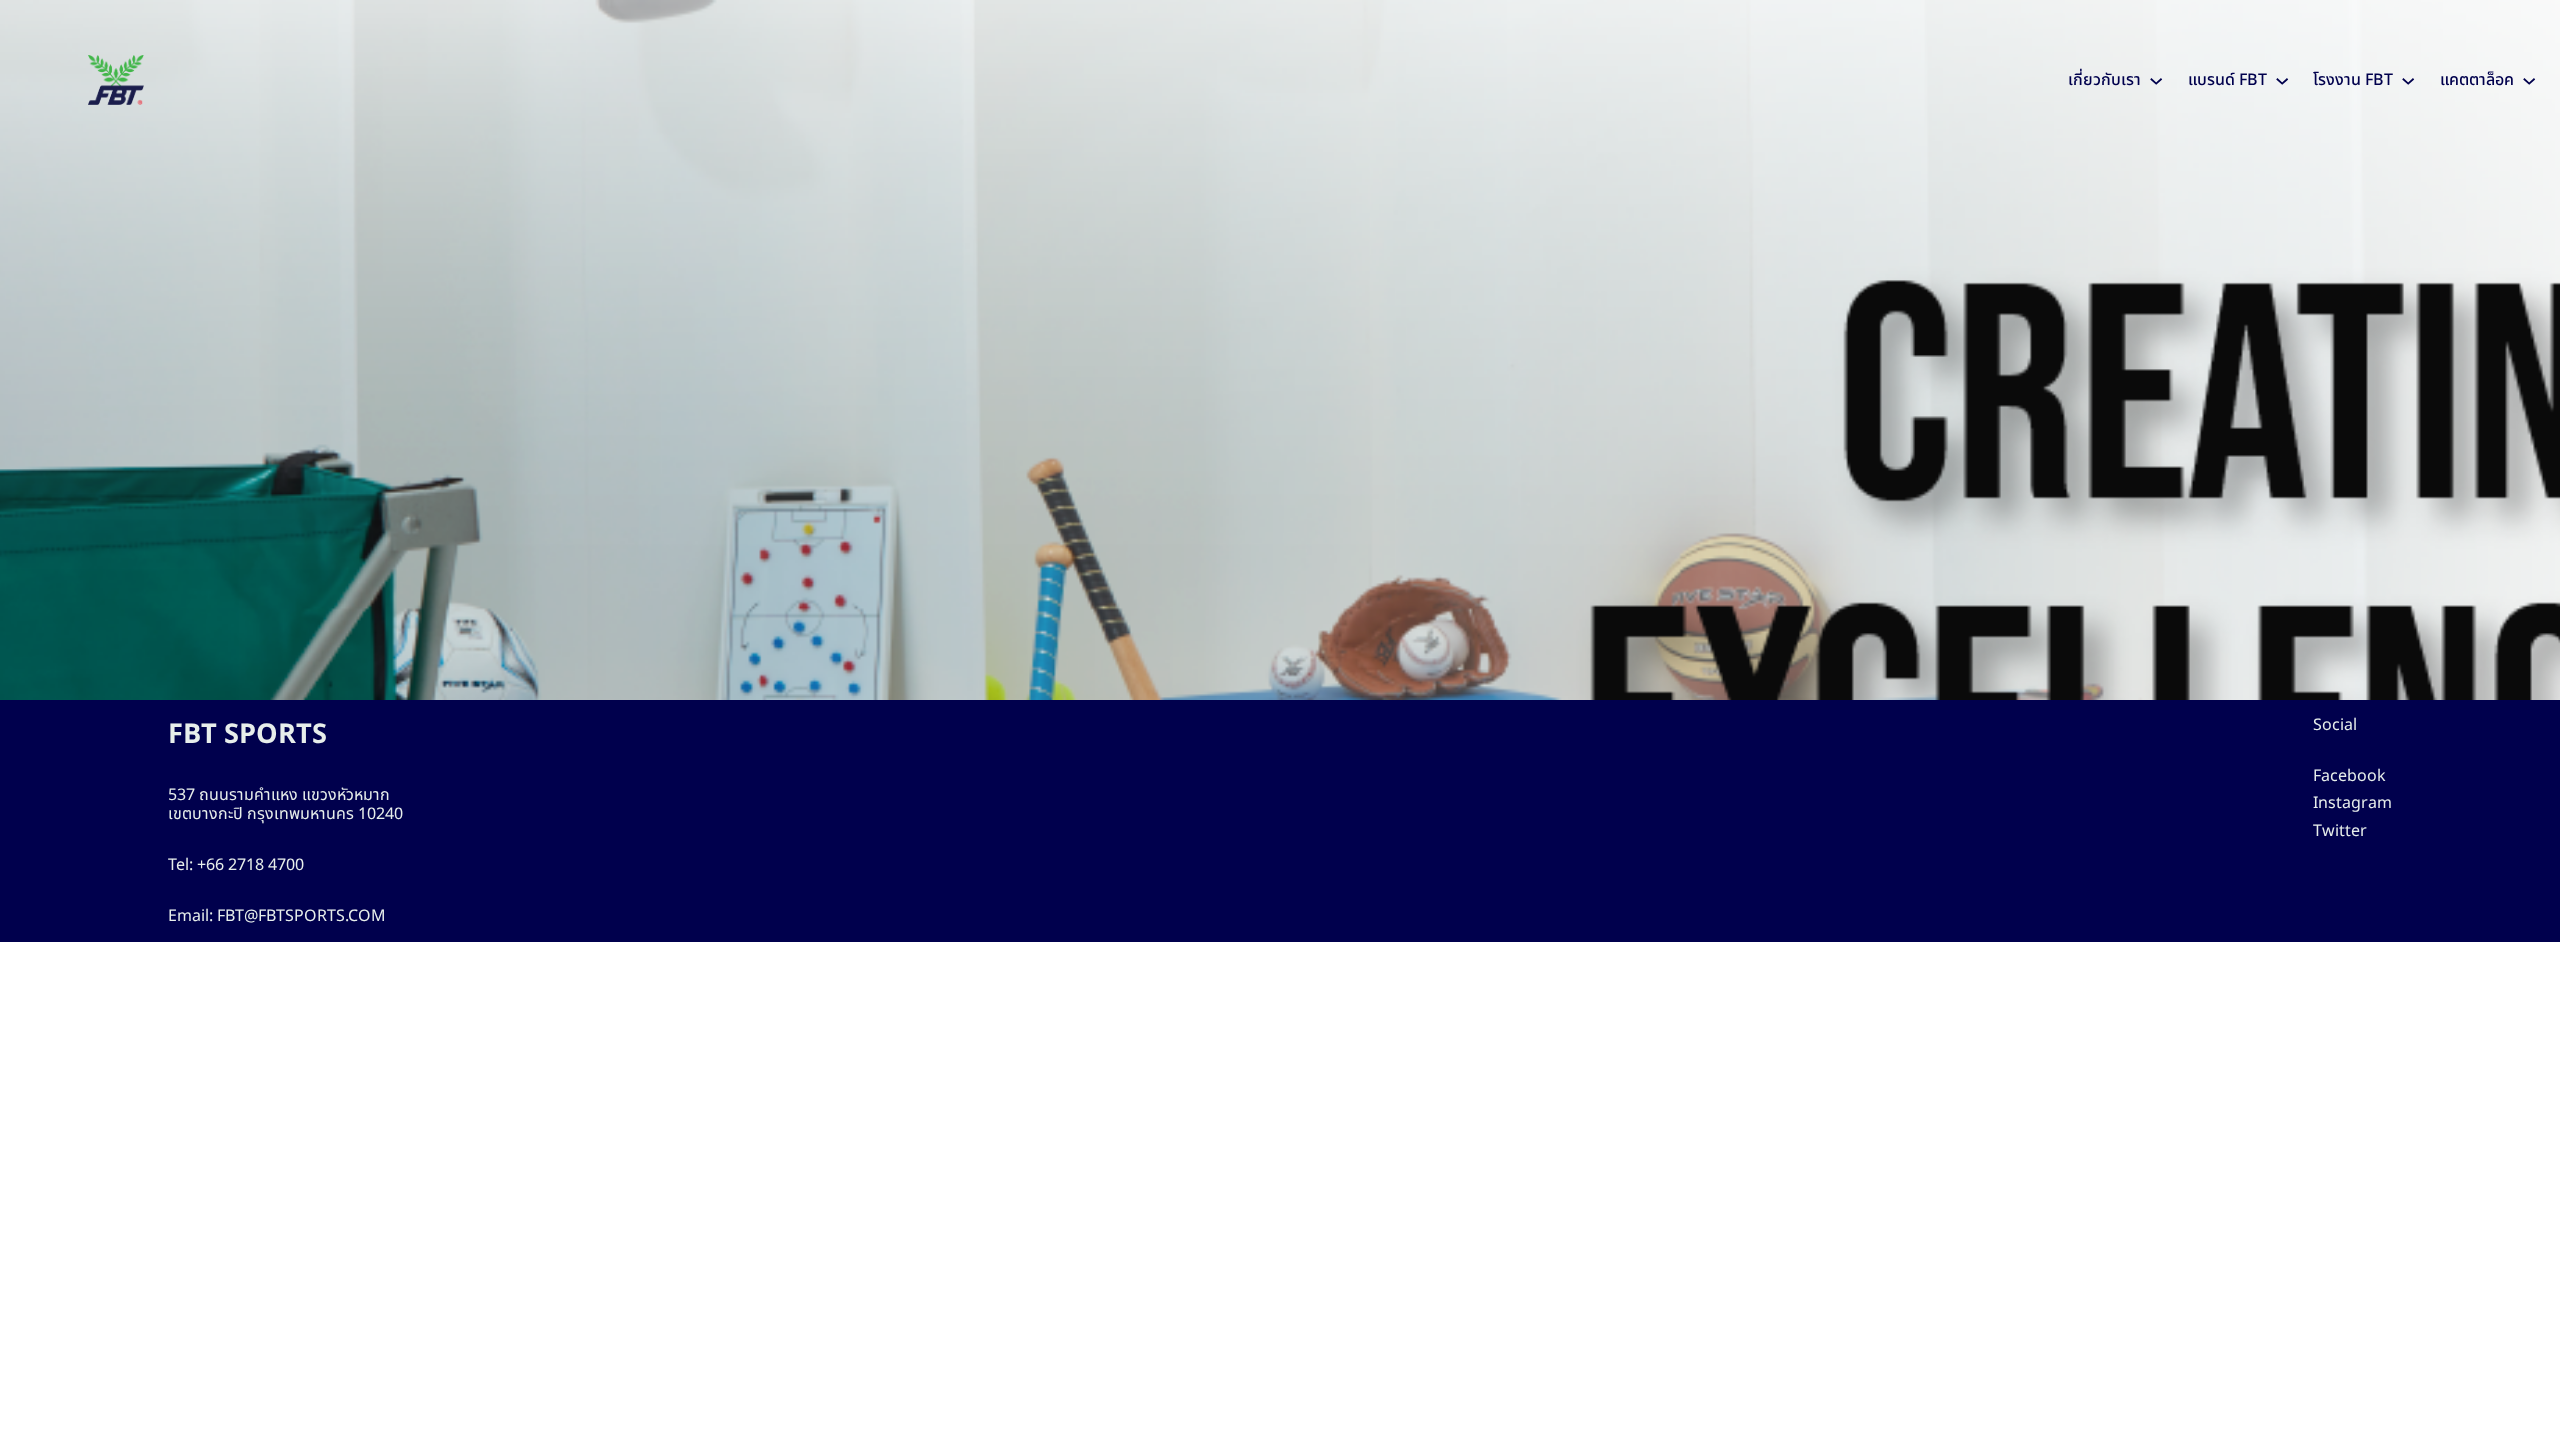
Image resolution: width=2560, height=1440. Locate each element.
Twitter (2340, 831)
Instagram (2352, 803)
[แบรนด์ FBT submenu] (2282, 80)
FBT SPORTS (247, 734)
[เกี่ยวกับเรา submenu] (2156, 80)
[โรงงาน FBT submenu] (2408, 80)
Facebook (2349, 776)
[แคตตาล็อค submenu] (2529, 80)
